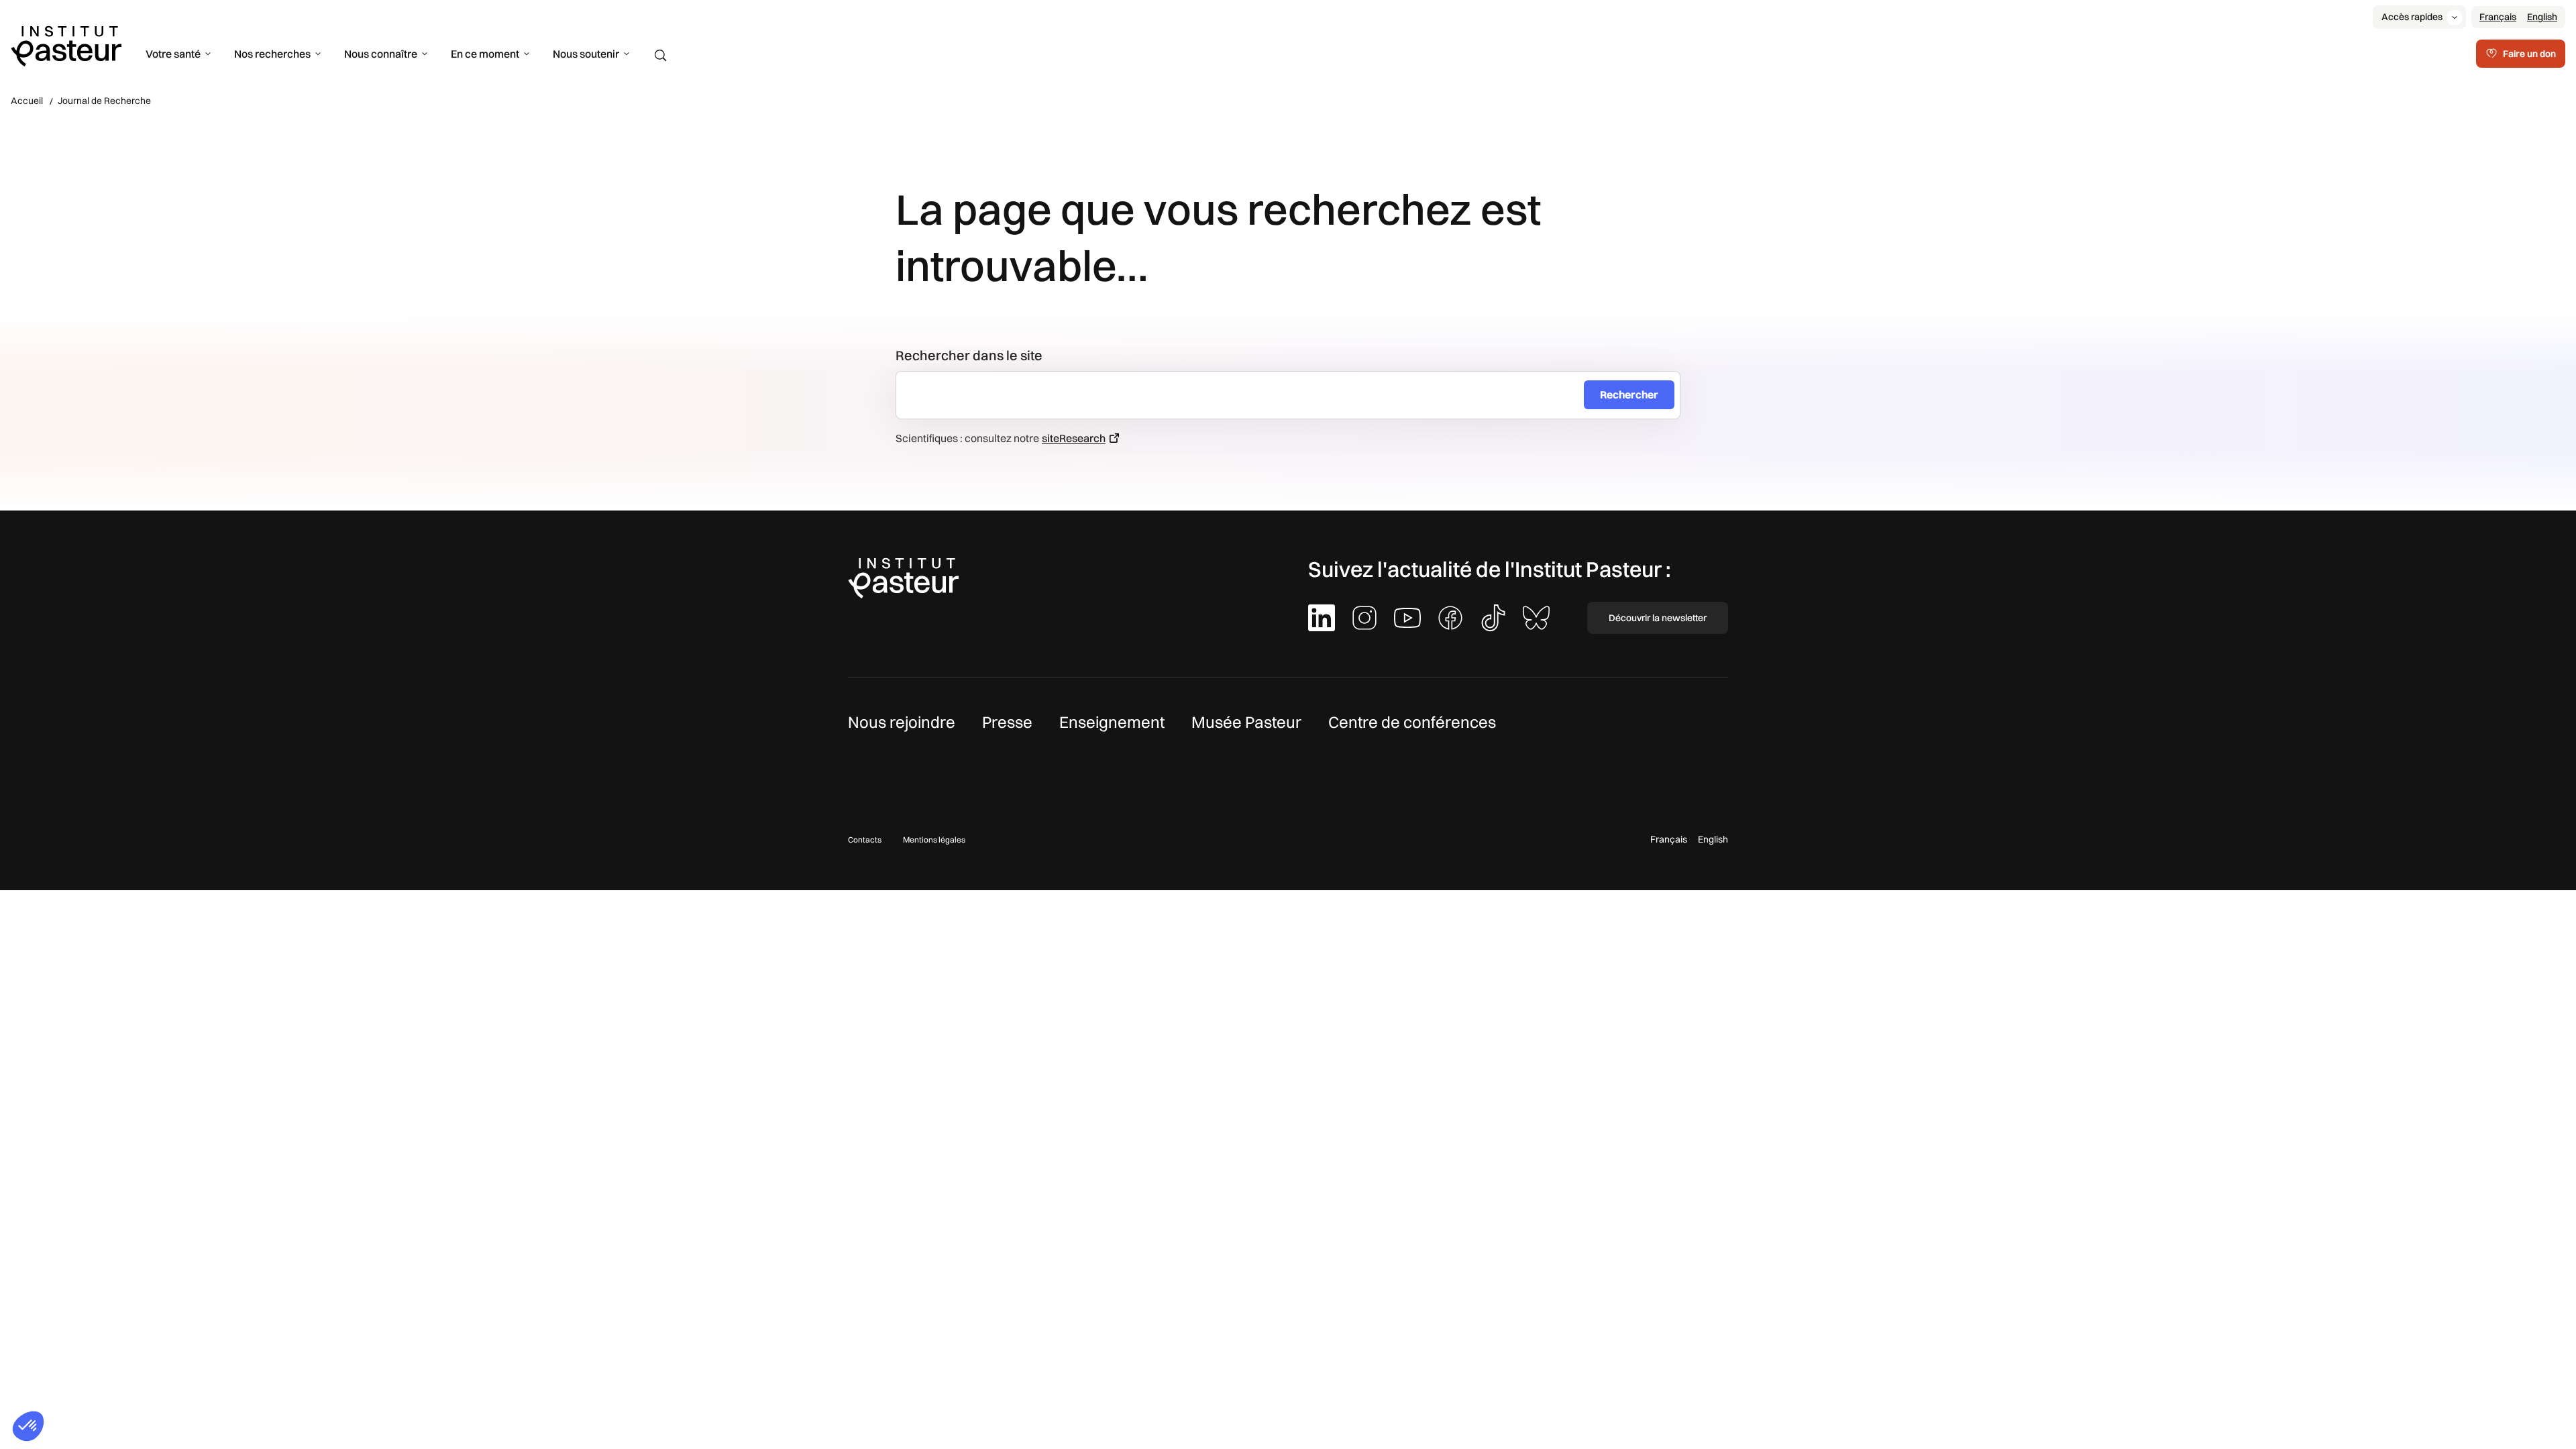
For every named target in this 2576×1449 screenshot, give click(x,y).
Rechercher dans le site (969, 355)
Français (2498, 17)
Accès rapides (2412, 17)
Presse (1007, 722)
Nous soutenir (586, 54)
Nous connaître (381, 54)
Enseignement (1112, 722)
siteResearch (1074, 438)
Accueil (27, 101)
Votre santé (173, 54)
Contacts (865, 840)
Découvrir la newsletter (1658, 618)
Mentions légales (934, 840)
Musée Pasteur (1246, 722)
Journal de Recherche (104, 101)
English (2542, 17)
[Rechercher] (661, 56)
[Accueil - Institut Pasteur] (66, 45)
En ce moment (485, 54)
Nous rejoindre (902, 722)
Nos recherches (272, 54)
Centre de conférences (1412, 722)
